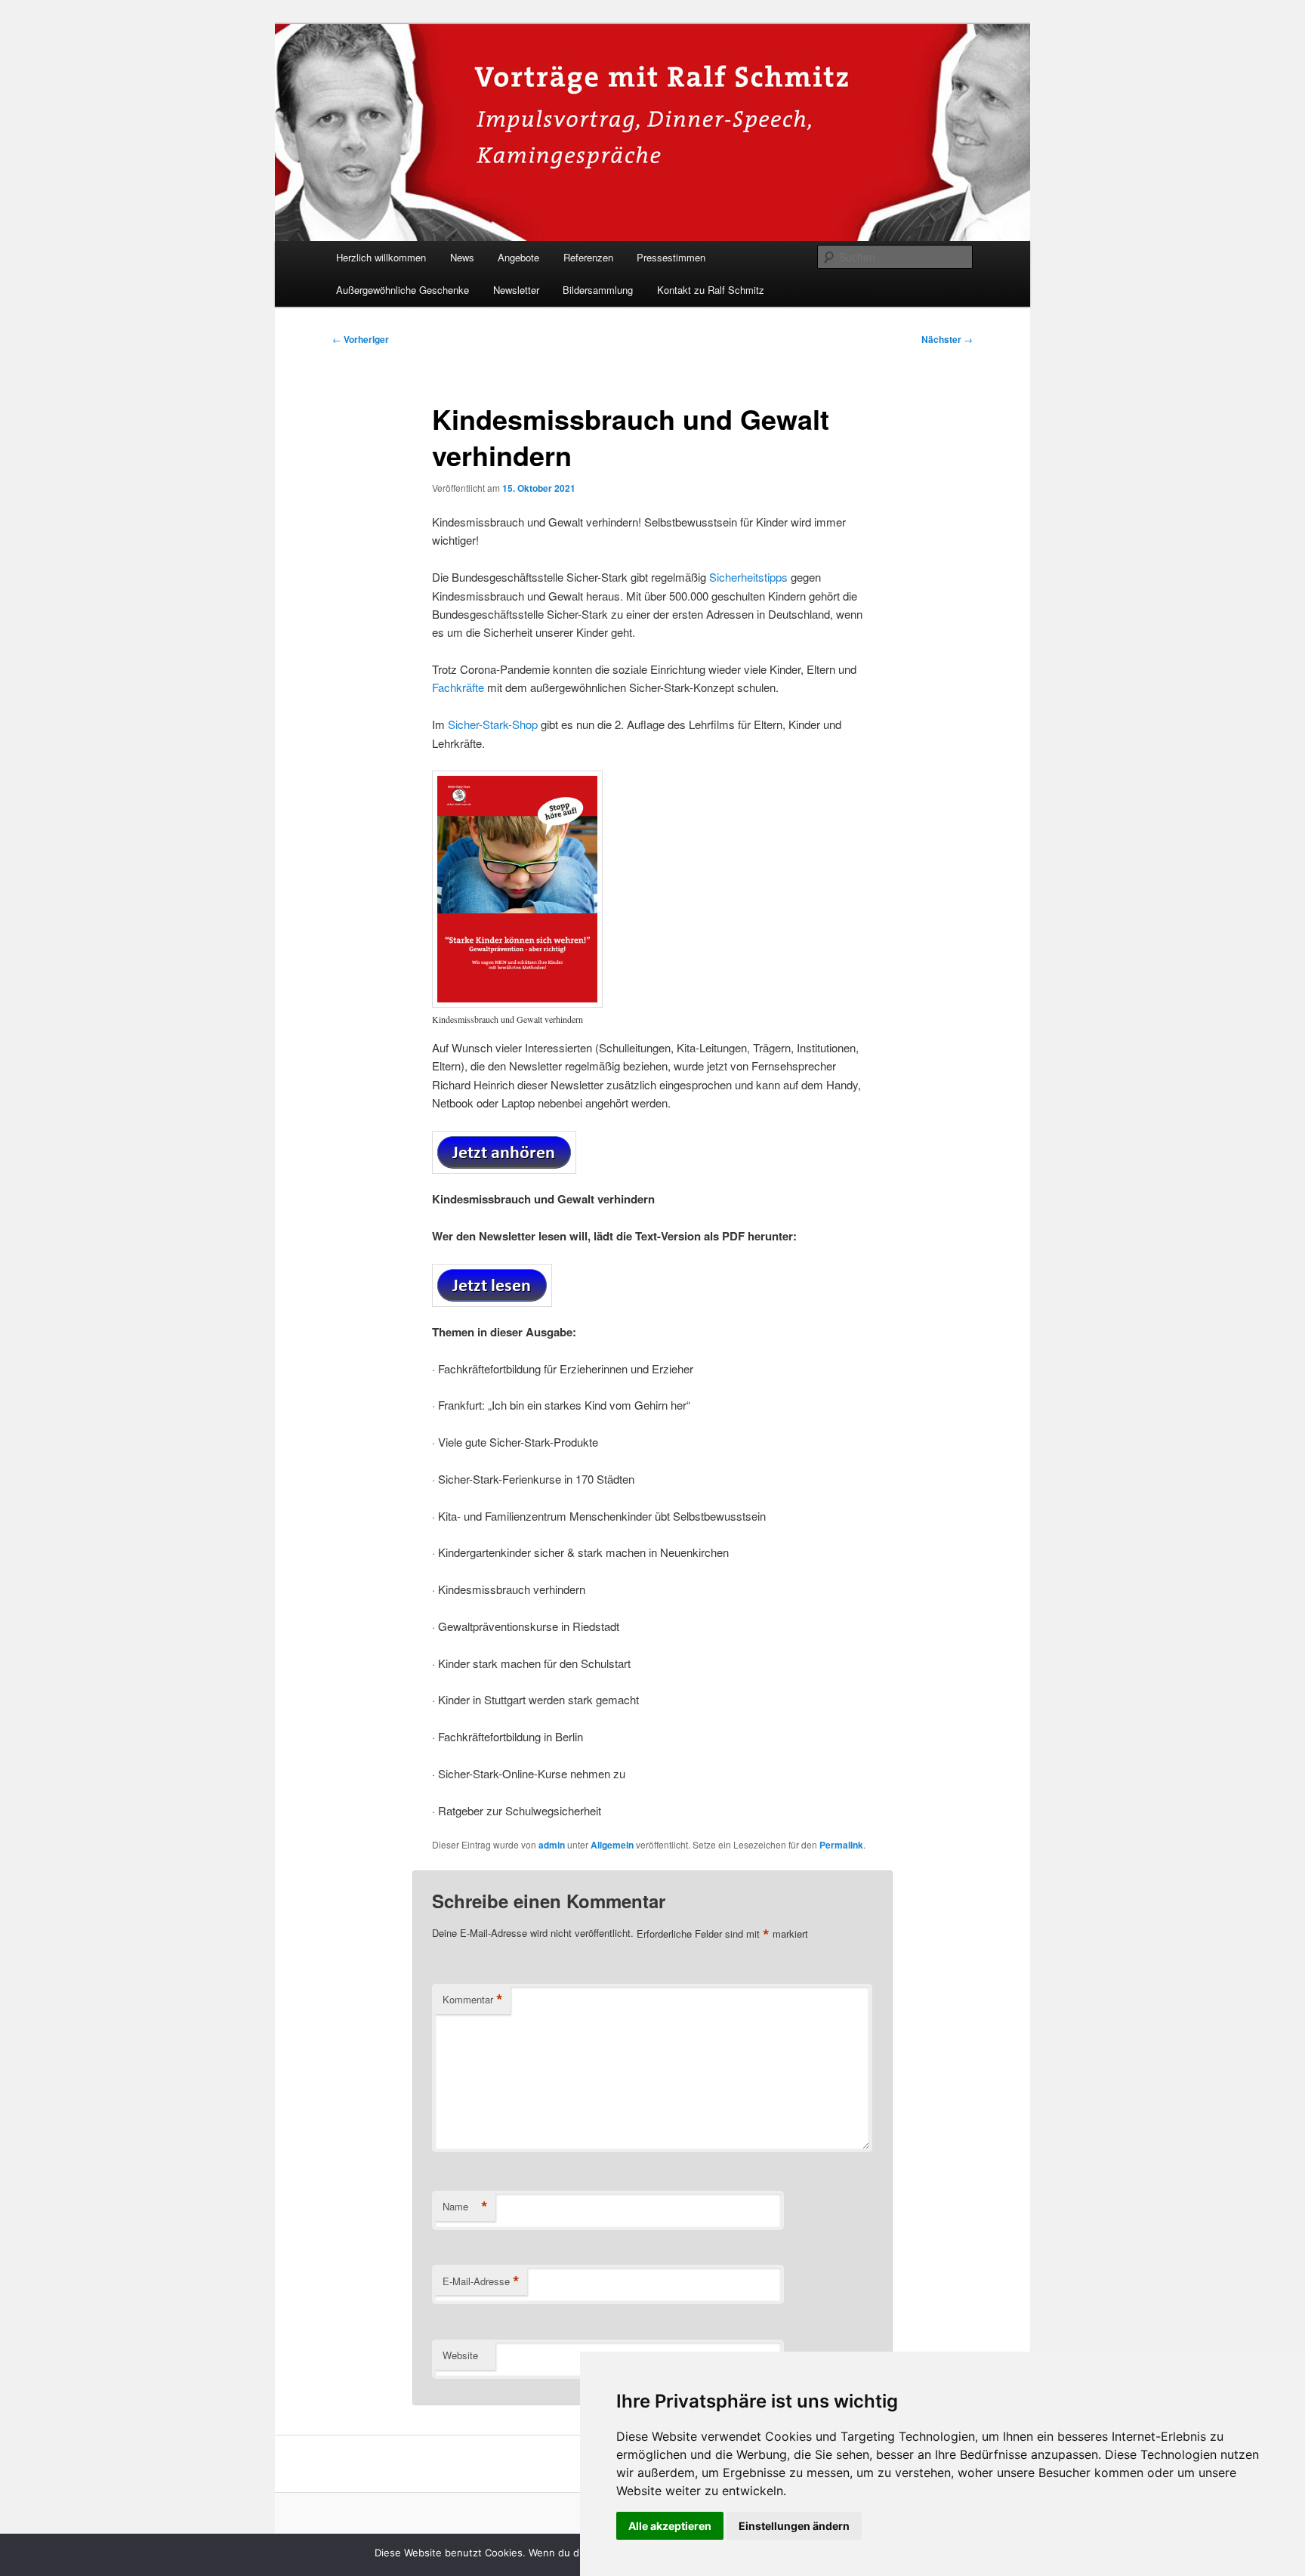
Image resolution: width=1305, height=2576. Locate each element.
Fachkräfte (458, 687)
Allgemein (612, 1845)
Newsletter (516, 290)
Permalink (841, 1845)
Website (460, 2355)
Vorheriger (361, 339)
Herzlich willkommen (381, 257)
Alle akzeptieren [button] (670, 2526)
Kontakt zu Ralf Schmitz (711, 290)
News (462, 257)
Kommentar (473, 2000)
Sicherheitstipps (748, 577)
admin (552, 1845)
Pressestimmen (671, 257)
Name (465, 2207)
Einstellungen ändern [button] (794, 2526)
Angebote (518, 257)
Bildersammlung (598, 290)
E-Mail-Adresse (481, 2281)
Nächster (947, 339)
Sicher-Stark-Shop (493, 724)
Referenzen (588, 257)
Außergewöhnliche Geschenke (403, 290)
